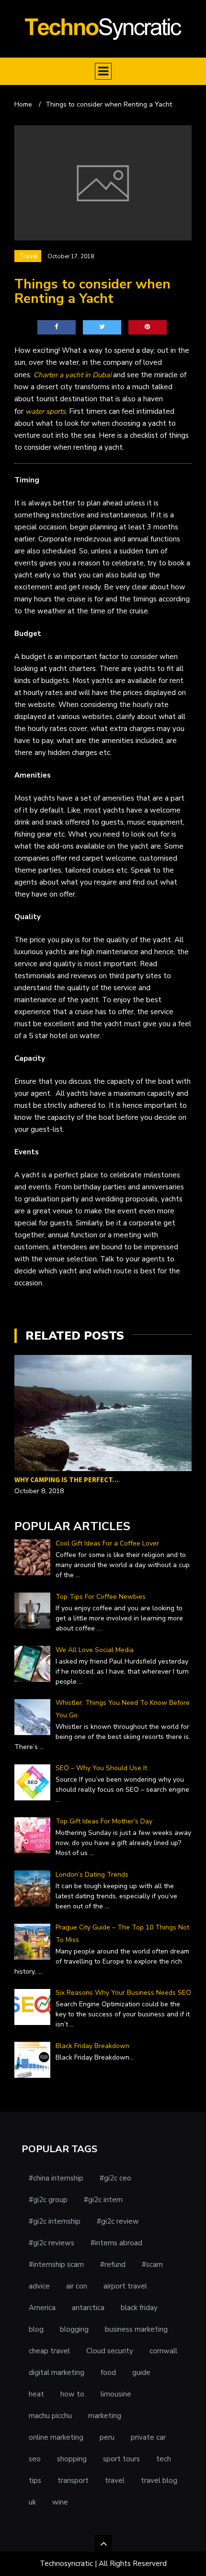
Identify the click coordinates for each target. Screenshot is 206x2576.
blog (36, 2329)
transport (73, 2480)
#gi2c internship (55, 2221)
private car (148, 2437)
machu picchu (50, 2416)
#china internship (56, 2178)
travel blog (159, 2480)
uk (32, 2502)
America (42, 2308)
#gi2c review (118, 2221)
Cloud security (110, 2351)
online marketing (56, 2437)
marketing (105, 2416)
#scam (152, 2264)
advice (39, 2286)
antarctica (88, 2308)
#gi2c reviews (51, 2243)
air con (77, 2286)
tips (35, 2480)
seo (35, 2459)
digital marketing (57, 2372)
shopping (72, 2459)
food (108, 2372)
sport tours (121, 2459)
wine (60, 2502)
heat (36, 2394)
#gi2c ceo (115, 2178)
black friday (139, 2308)
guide (141, 2372)
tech (164, 2459)
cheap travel (49, 2351)
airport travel (125, 2286)
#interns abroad (116, 2243)
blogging (74, 2329)
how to (72, 2394)
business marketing (136, 2329)
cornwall (163, 2351)
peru (107, 2437)
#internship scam (56, 2264)
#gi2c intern (103, 2200)
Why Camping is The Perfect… (67, 1480)
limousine (116, 2394)
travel (115, 2480)
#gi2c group (48, 2200)
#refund (113, 2264)
